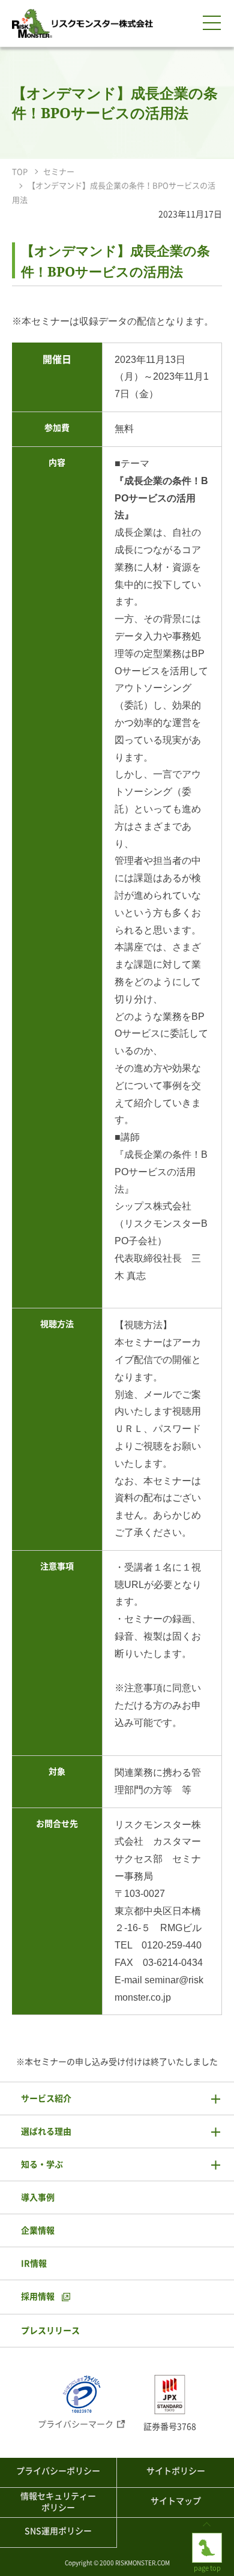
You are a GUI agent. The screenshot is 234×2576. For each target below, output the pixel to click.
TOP (20, 172)
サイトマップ (176, 2501)
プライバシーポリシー (58, 2471)
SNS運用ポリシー (58, 2531)
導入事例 (38, 2197)
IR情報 (34, 2263)
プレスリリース (50, 2331)
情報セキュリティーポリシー (58, 2502)
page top (207, 2537)
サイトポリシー (176, 2471)
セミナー (59, 172)
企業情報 (38, 2230)
